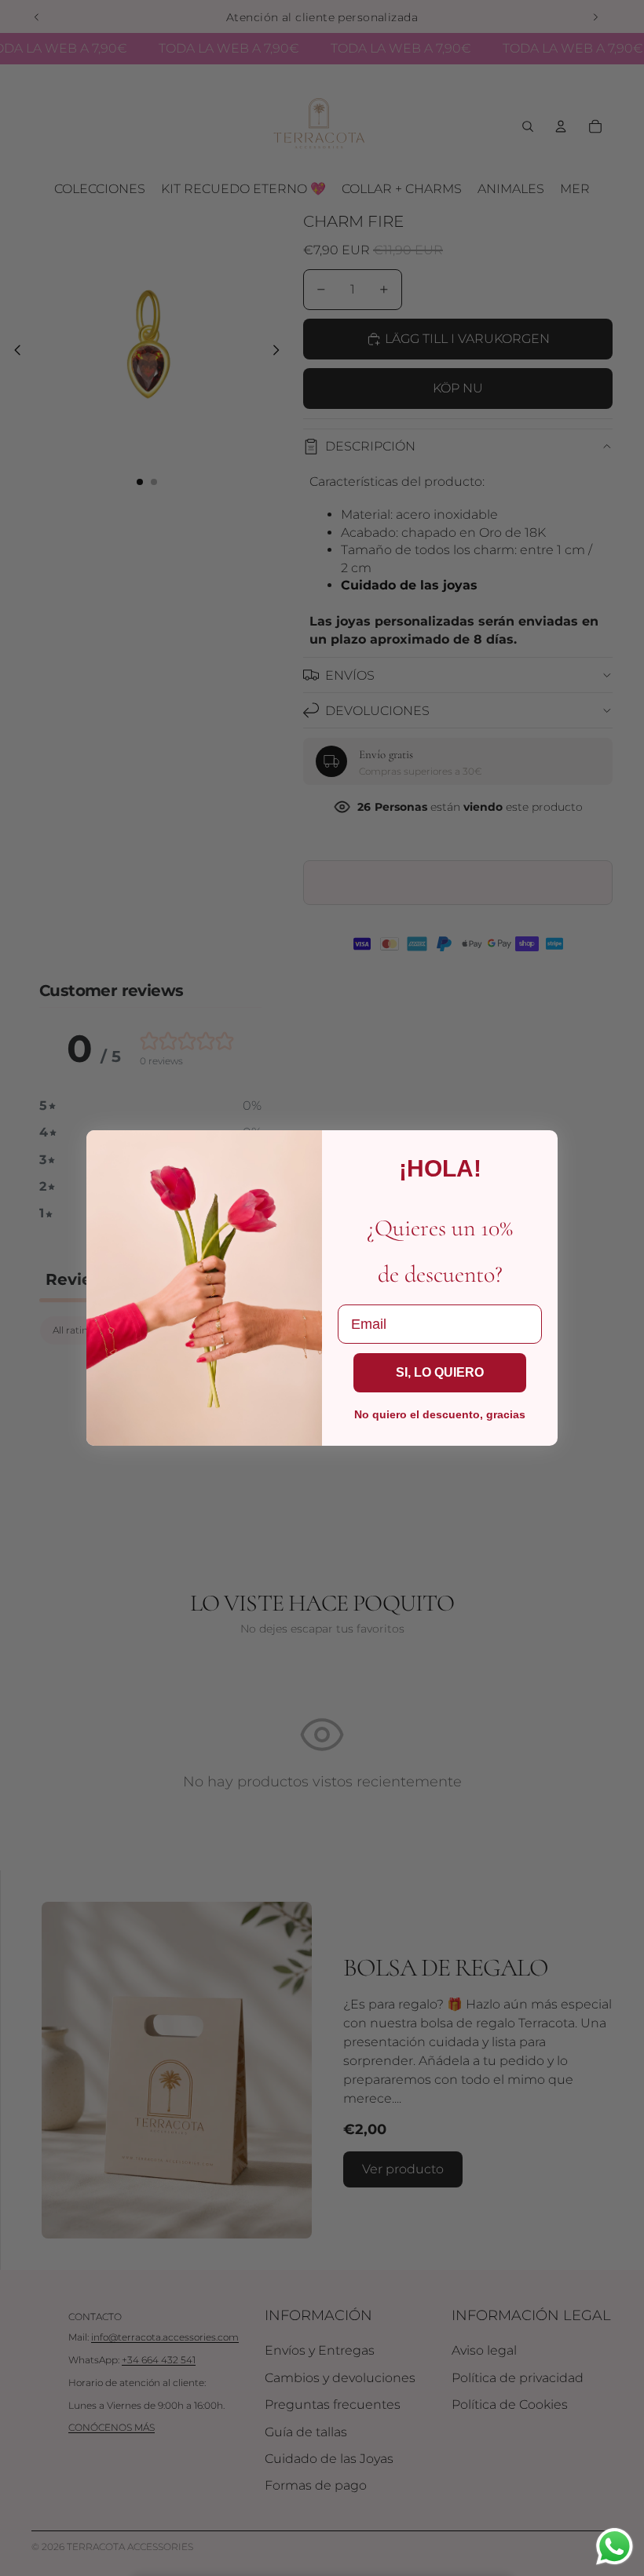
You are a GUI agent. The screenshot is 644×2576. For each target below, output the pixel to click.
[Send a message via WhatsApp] (615, 2547)
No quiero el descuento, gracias (440, 1414)
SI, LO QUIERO (440, 1372)
